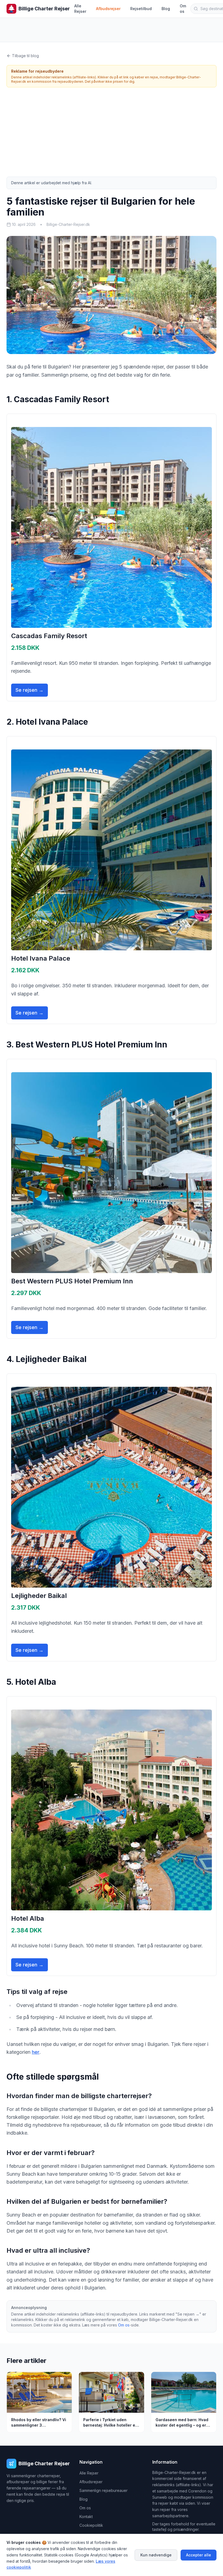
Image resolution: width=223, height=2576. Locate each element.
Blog (166, 9)
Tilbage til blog (25, 56)
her (36, 2052)
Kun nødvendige (156, 2555)
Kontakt (86, 2517)
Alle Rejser (80, 9)
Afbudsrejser (108, 9)
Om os (183, 9)
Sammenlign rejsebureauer (103, 2490)
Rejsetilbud (141, 9)
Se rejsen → (30, 690)
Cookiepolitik (91, 2525)
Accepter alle (199, 2555)
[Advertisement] (112, 132)
